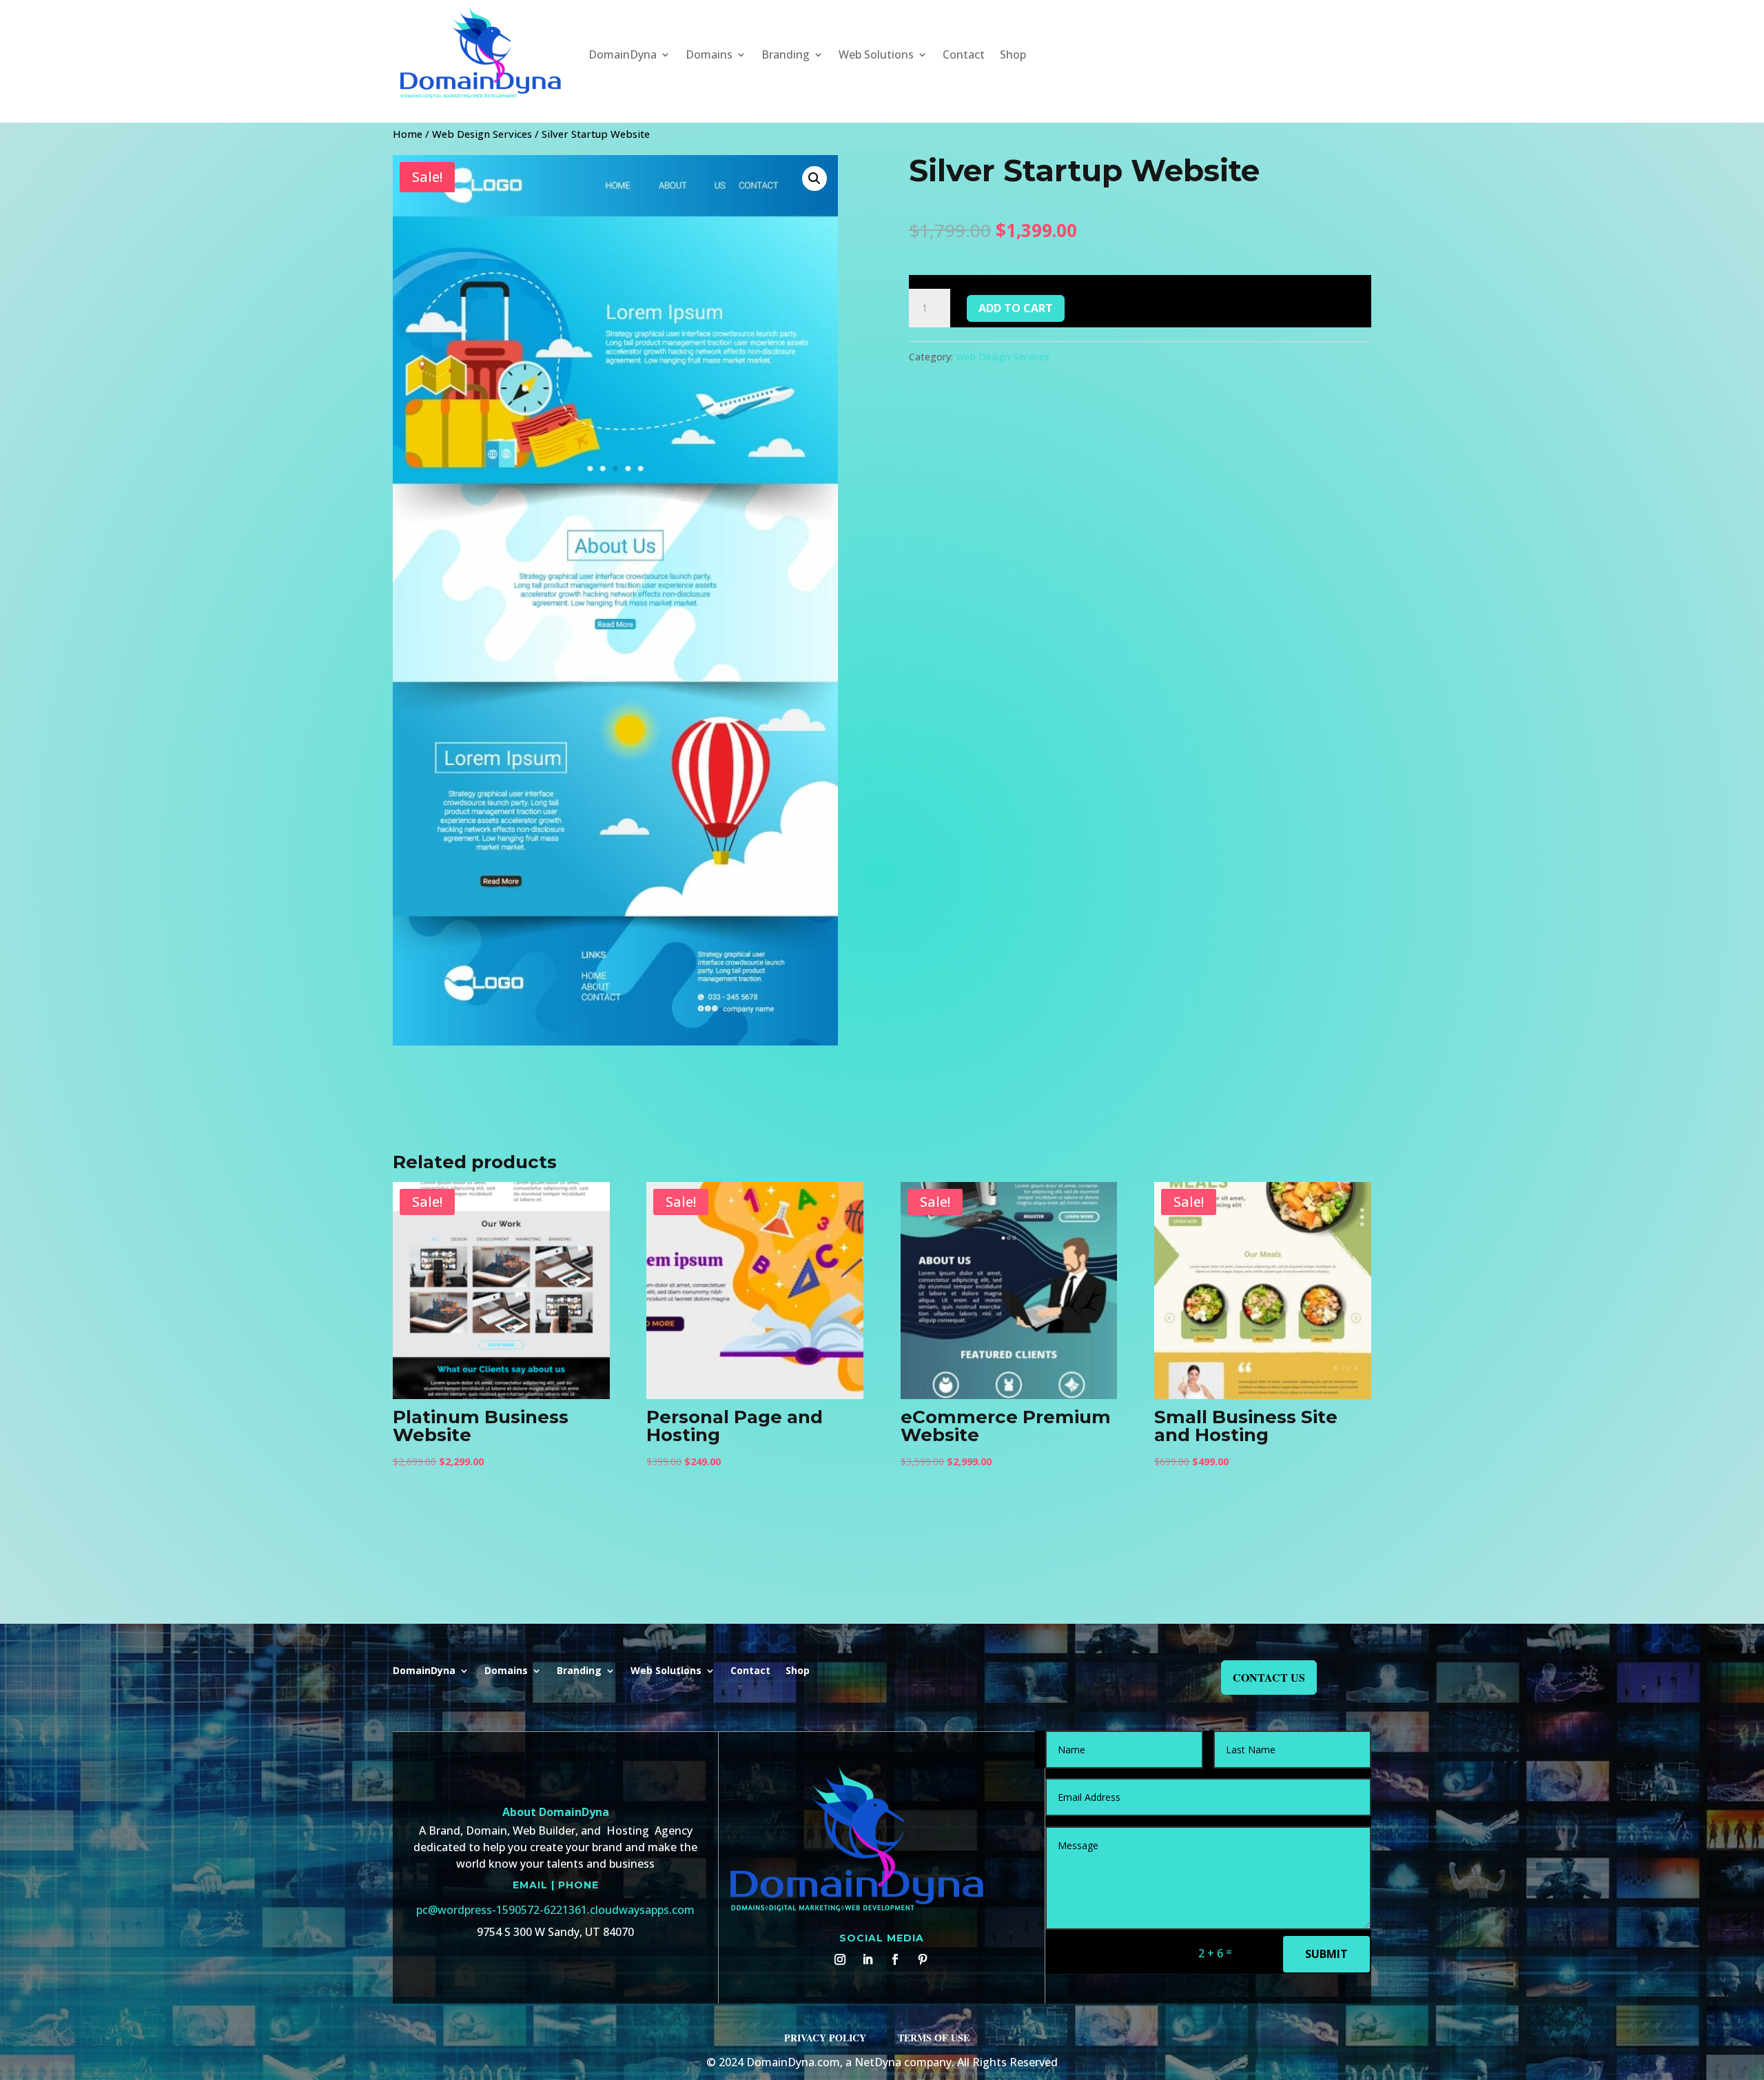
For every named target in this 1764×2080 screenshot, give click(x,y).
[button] (814, 179)
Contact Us (1269, 1677)
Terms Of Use (934, 2038)
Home (408, 134)
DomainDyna (623, 54)
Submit (1326, 1954)
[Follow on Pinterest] (923, 1959)
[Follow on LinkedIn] (868, 1959)
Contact (964, 54)
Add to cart (1016, 308)
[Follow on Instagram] (840, 1959)
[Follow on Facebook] (895, 1959)
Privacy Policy (825, 2038)
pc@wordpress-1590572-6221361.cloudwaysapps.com (555, 1910)
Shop (1013, 54)
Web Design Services (482, 134)
